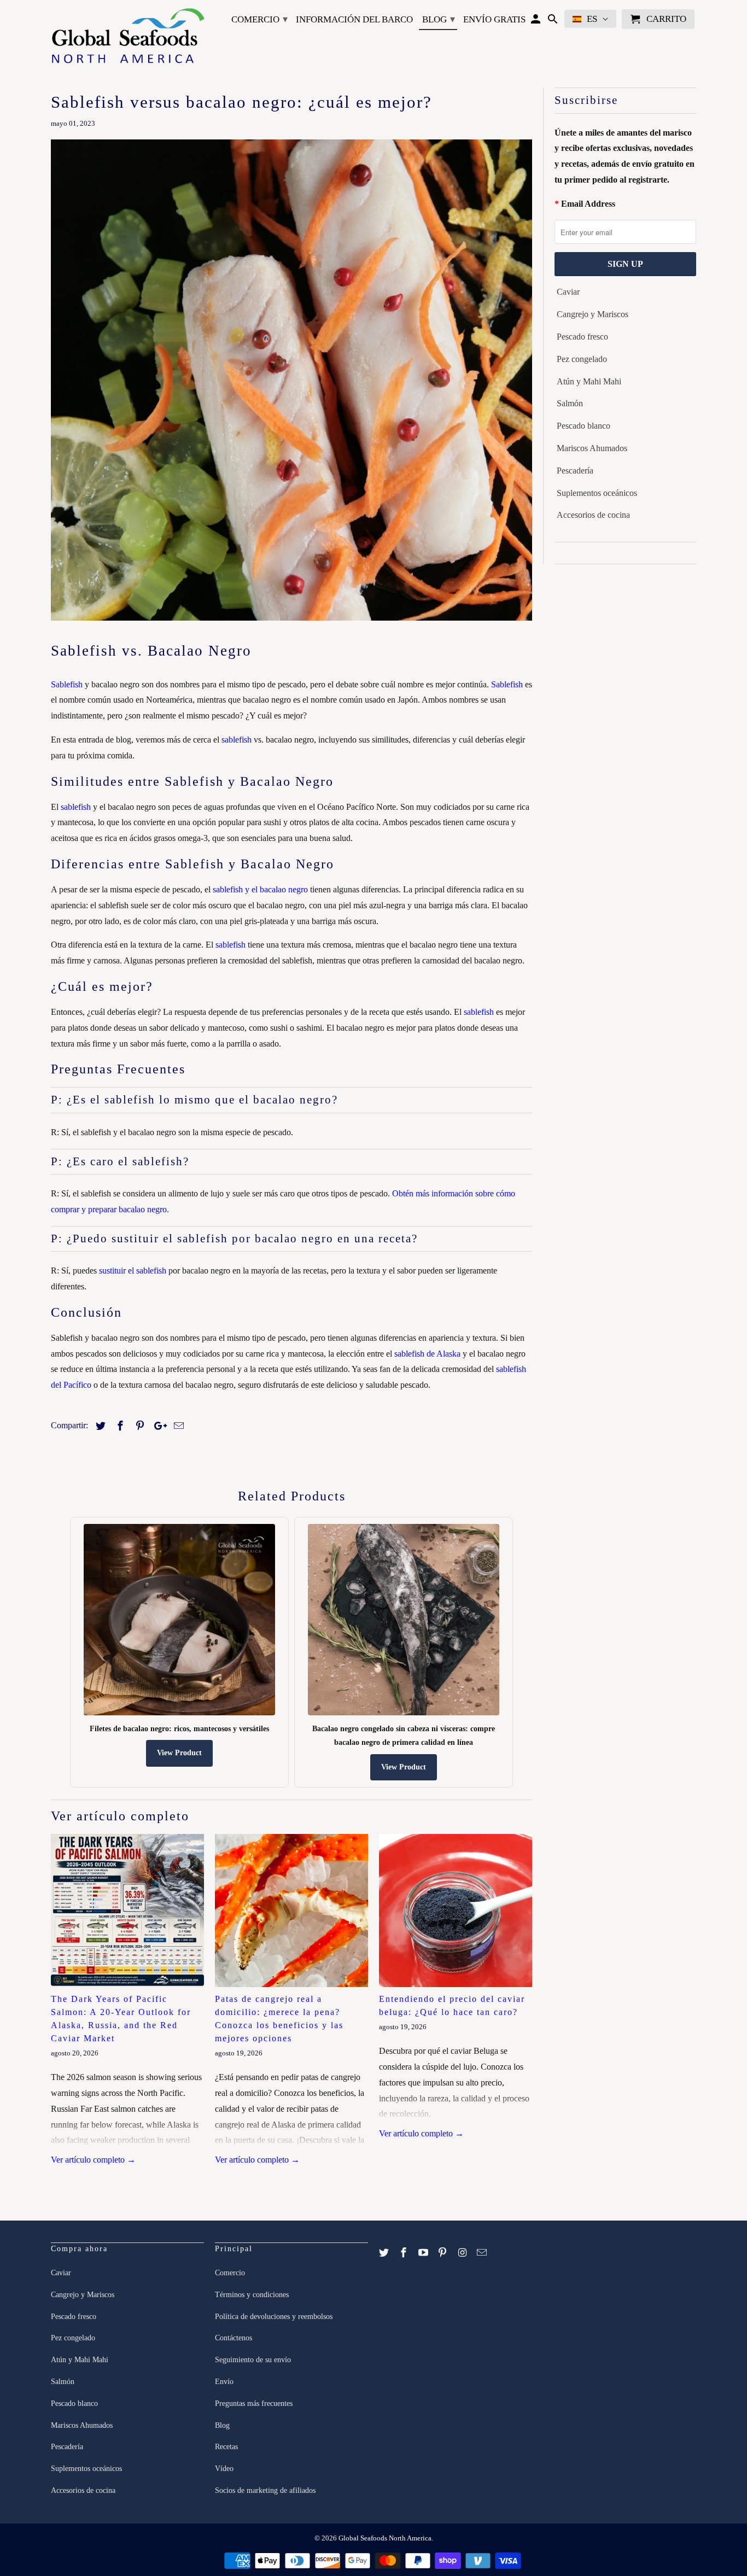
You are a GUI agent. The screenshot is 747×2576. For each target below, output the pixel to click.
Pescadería (575, 471)
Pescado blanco (583, 426)
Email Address (588, 204)
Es (592, 19)
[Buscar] (554, 21)
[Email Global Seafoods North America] (483, 2253)
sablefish (237, 740)
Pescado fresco (582, 337)
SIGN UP (625, 264)
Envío (224, 2382)
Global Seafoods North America (385, 2538)
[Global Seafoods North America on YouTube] (424, 2253)
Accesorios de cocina (593, 515)
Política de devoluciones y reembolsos (274, 2317)
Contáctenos (234, 2338)
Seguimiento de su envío (253, 2360)
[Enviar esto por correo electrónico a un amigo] (177, 1426)
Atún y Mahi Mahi (589, 381)
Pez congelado (582, 359)
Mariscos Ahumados (592, 448)
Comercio (259, 19)
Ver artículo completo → (93, 2160)
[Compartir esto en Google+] (157, 1426)
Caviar (568, 292)
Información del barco (354, 19)
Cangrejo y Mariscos (593, 314)
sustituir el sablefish (133, 1271)
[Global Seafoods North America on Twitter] (385, 2253)
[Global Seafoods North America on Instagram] (463, 2253)
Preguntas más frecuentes (254, 2403)
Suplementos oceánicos (597, 493)
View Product (179, 1753)
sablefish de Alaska (427, 1354)
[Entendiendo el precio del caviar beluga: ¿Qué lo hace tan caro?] (456, 1911)
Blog (439, 19)
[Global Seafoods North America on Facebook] (405, 2253)
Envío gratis (494, 19)
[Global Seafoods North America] (127, 38)
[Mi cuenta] (537, 21)
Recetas (226, 2447)
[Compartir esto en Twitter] (99, 1426)
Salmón (570, 403)
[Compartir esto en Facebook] (119, 1426)
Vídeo (224, 2469)
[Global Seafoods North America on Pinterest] (443, 2253)
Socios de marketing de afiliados (265, 2490)
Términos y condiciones (252, 2295)
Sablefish (67, 684)
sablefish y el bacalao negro (260, 889)
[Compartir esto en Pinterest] (138, 1426)
